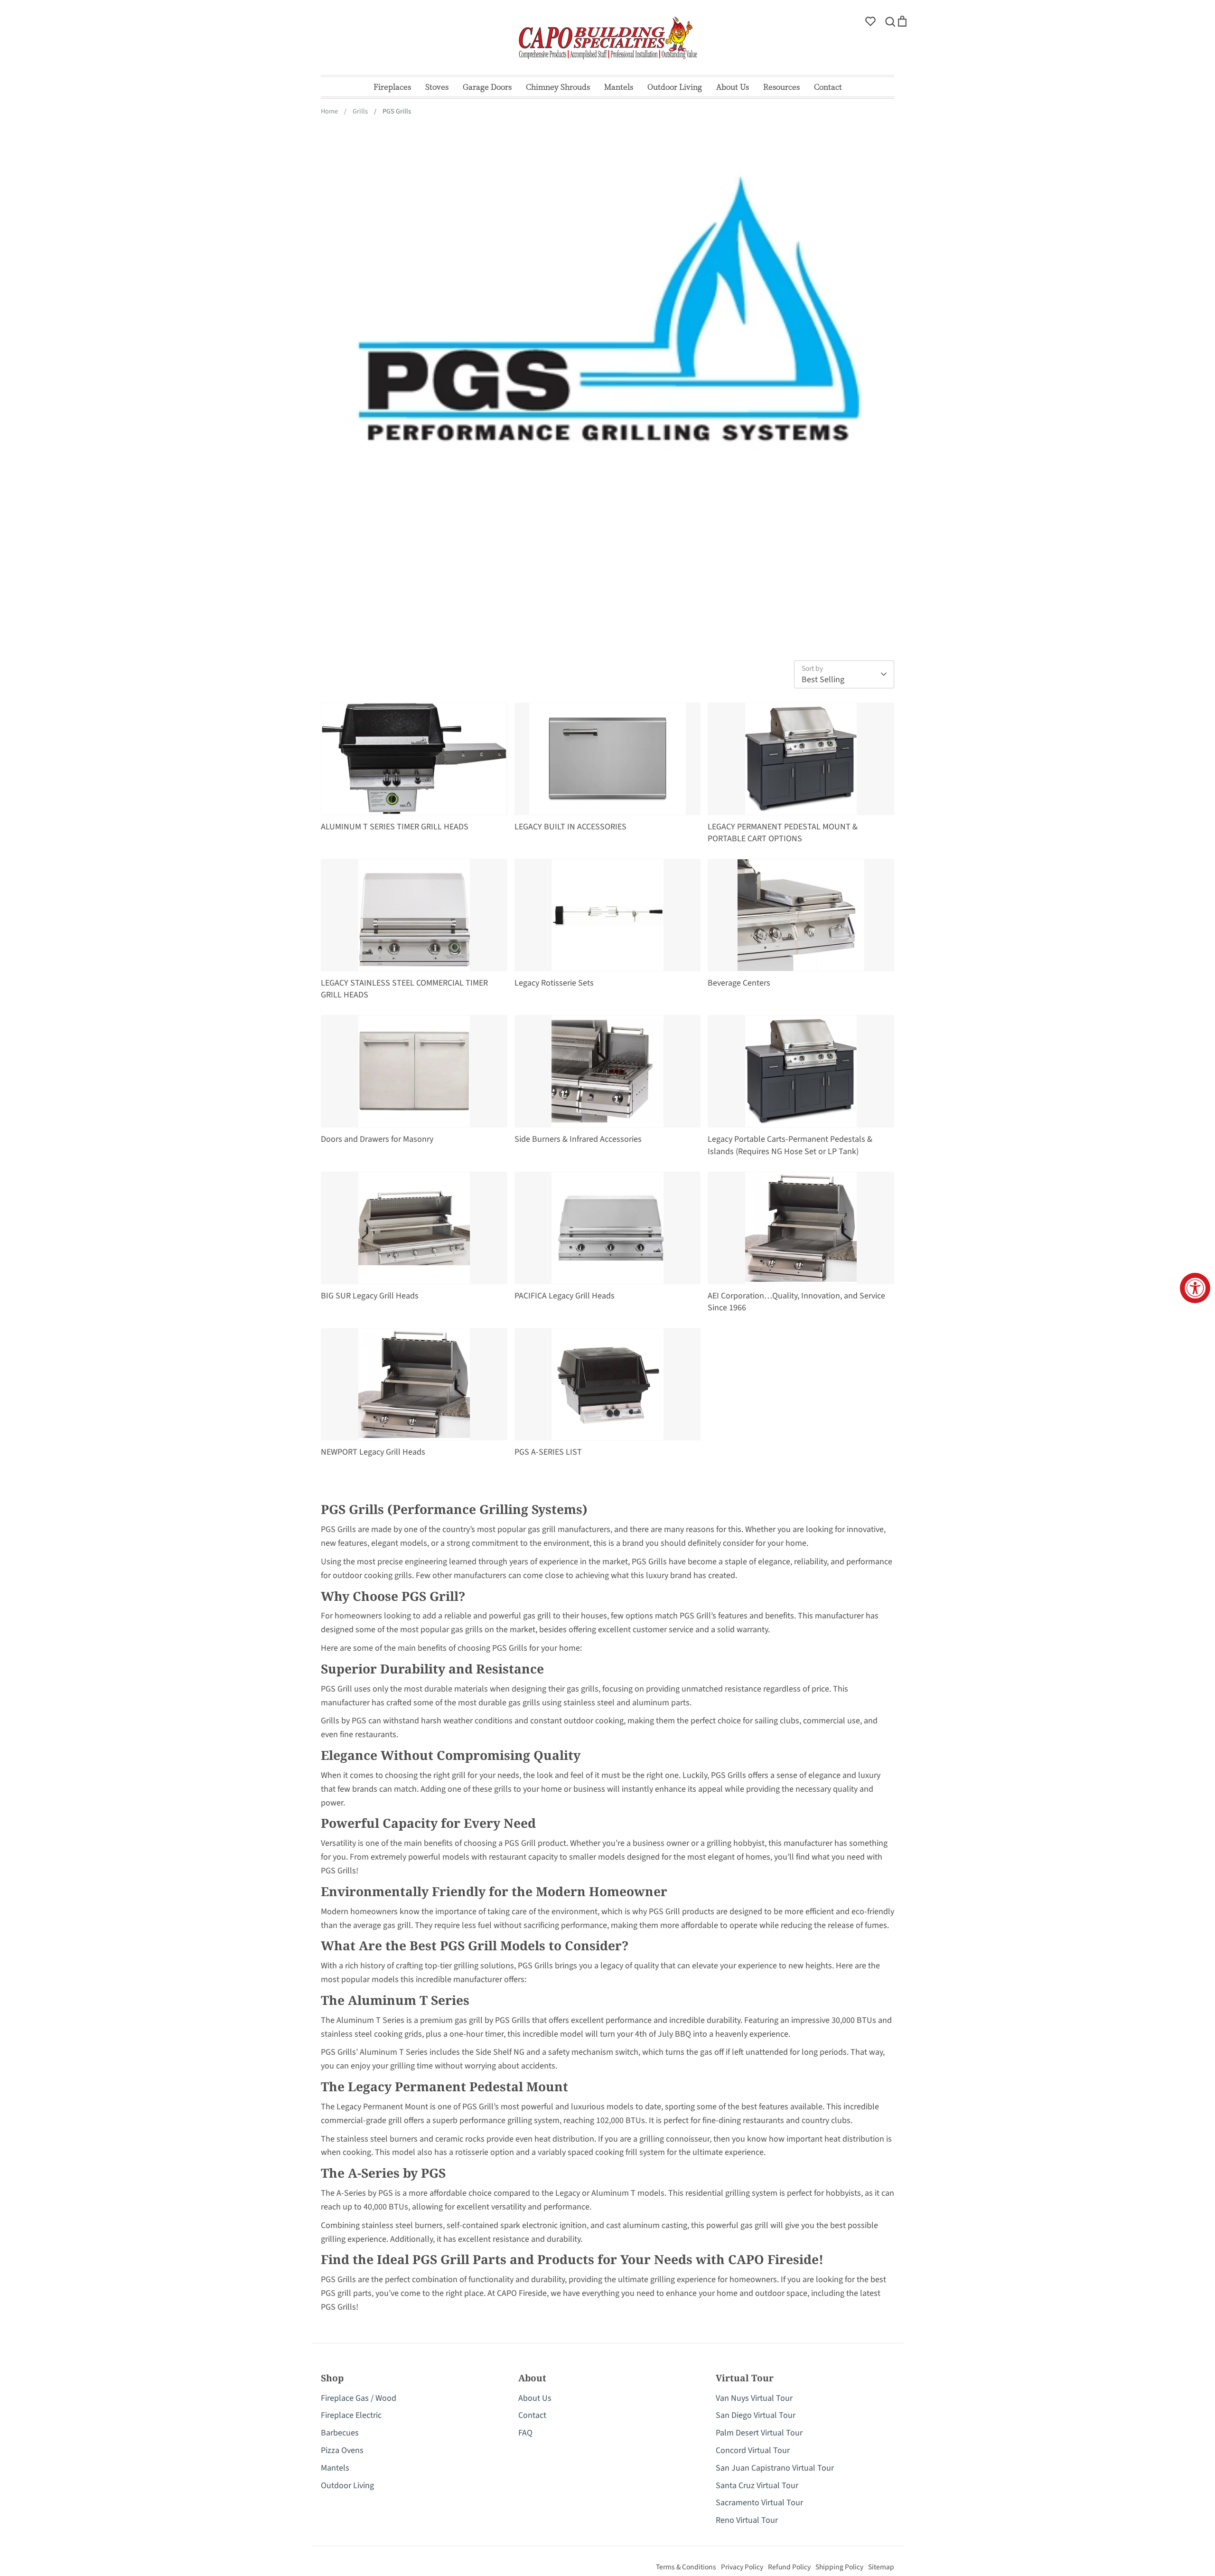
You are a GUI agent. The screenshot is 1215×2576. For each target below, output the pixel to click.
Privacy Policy (742, 2567)
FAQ (525, 2433)
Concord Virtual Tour (753, 2450)
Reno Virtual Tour (747, 2520)
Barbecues (340, 2433)
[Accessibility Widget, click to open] (1195, 1288)
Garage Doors (487, 87)
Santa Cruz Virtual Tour (757, 2486)
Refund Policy (789, 2567)
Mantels (619, 87)
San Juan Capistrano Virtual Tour (775, 2468)
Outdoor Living (675, 87)
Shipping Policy (839, 2567)
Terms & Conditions (686, 2567)
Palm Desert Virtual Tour (759, 2433)
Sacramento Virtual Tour (759, 2503)
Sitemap (881, 2567)
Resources (781, 87)
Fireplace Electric (351, 2415)
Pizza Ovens (342, 2450)
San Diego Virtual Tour (756, 2415)
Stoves (437, 87)
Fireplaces (392, 87)
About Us (733, 87)
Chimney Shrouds (558, 87)
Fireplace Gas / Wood (359, 2398)
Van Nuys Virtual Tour (754, 2398)
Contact (828, 87)
